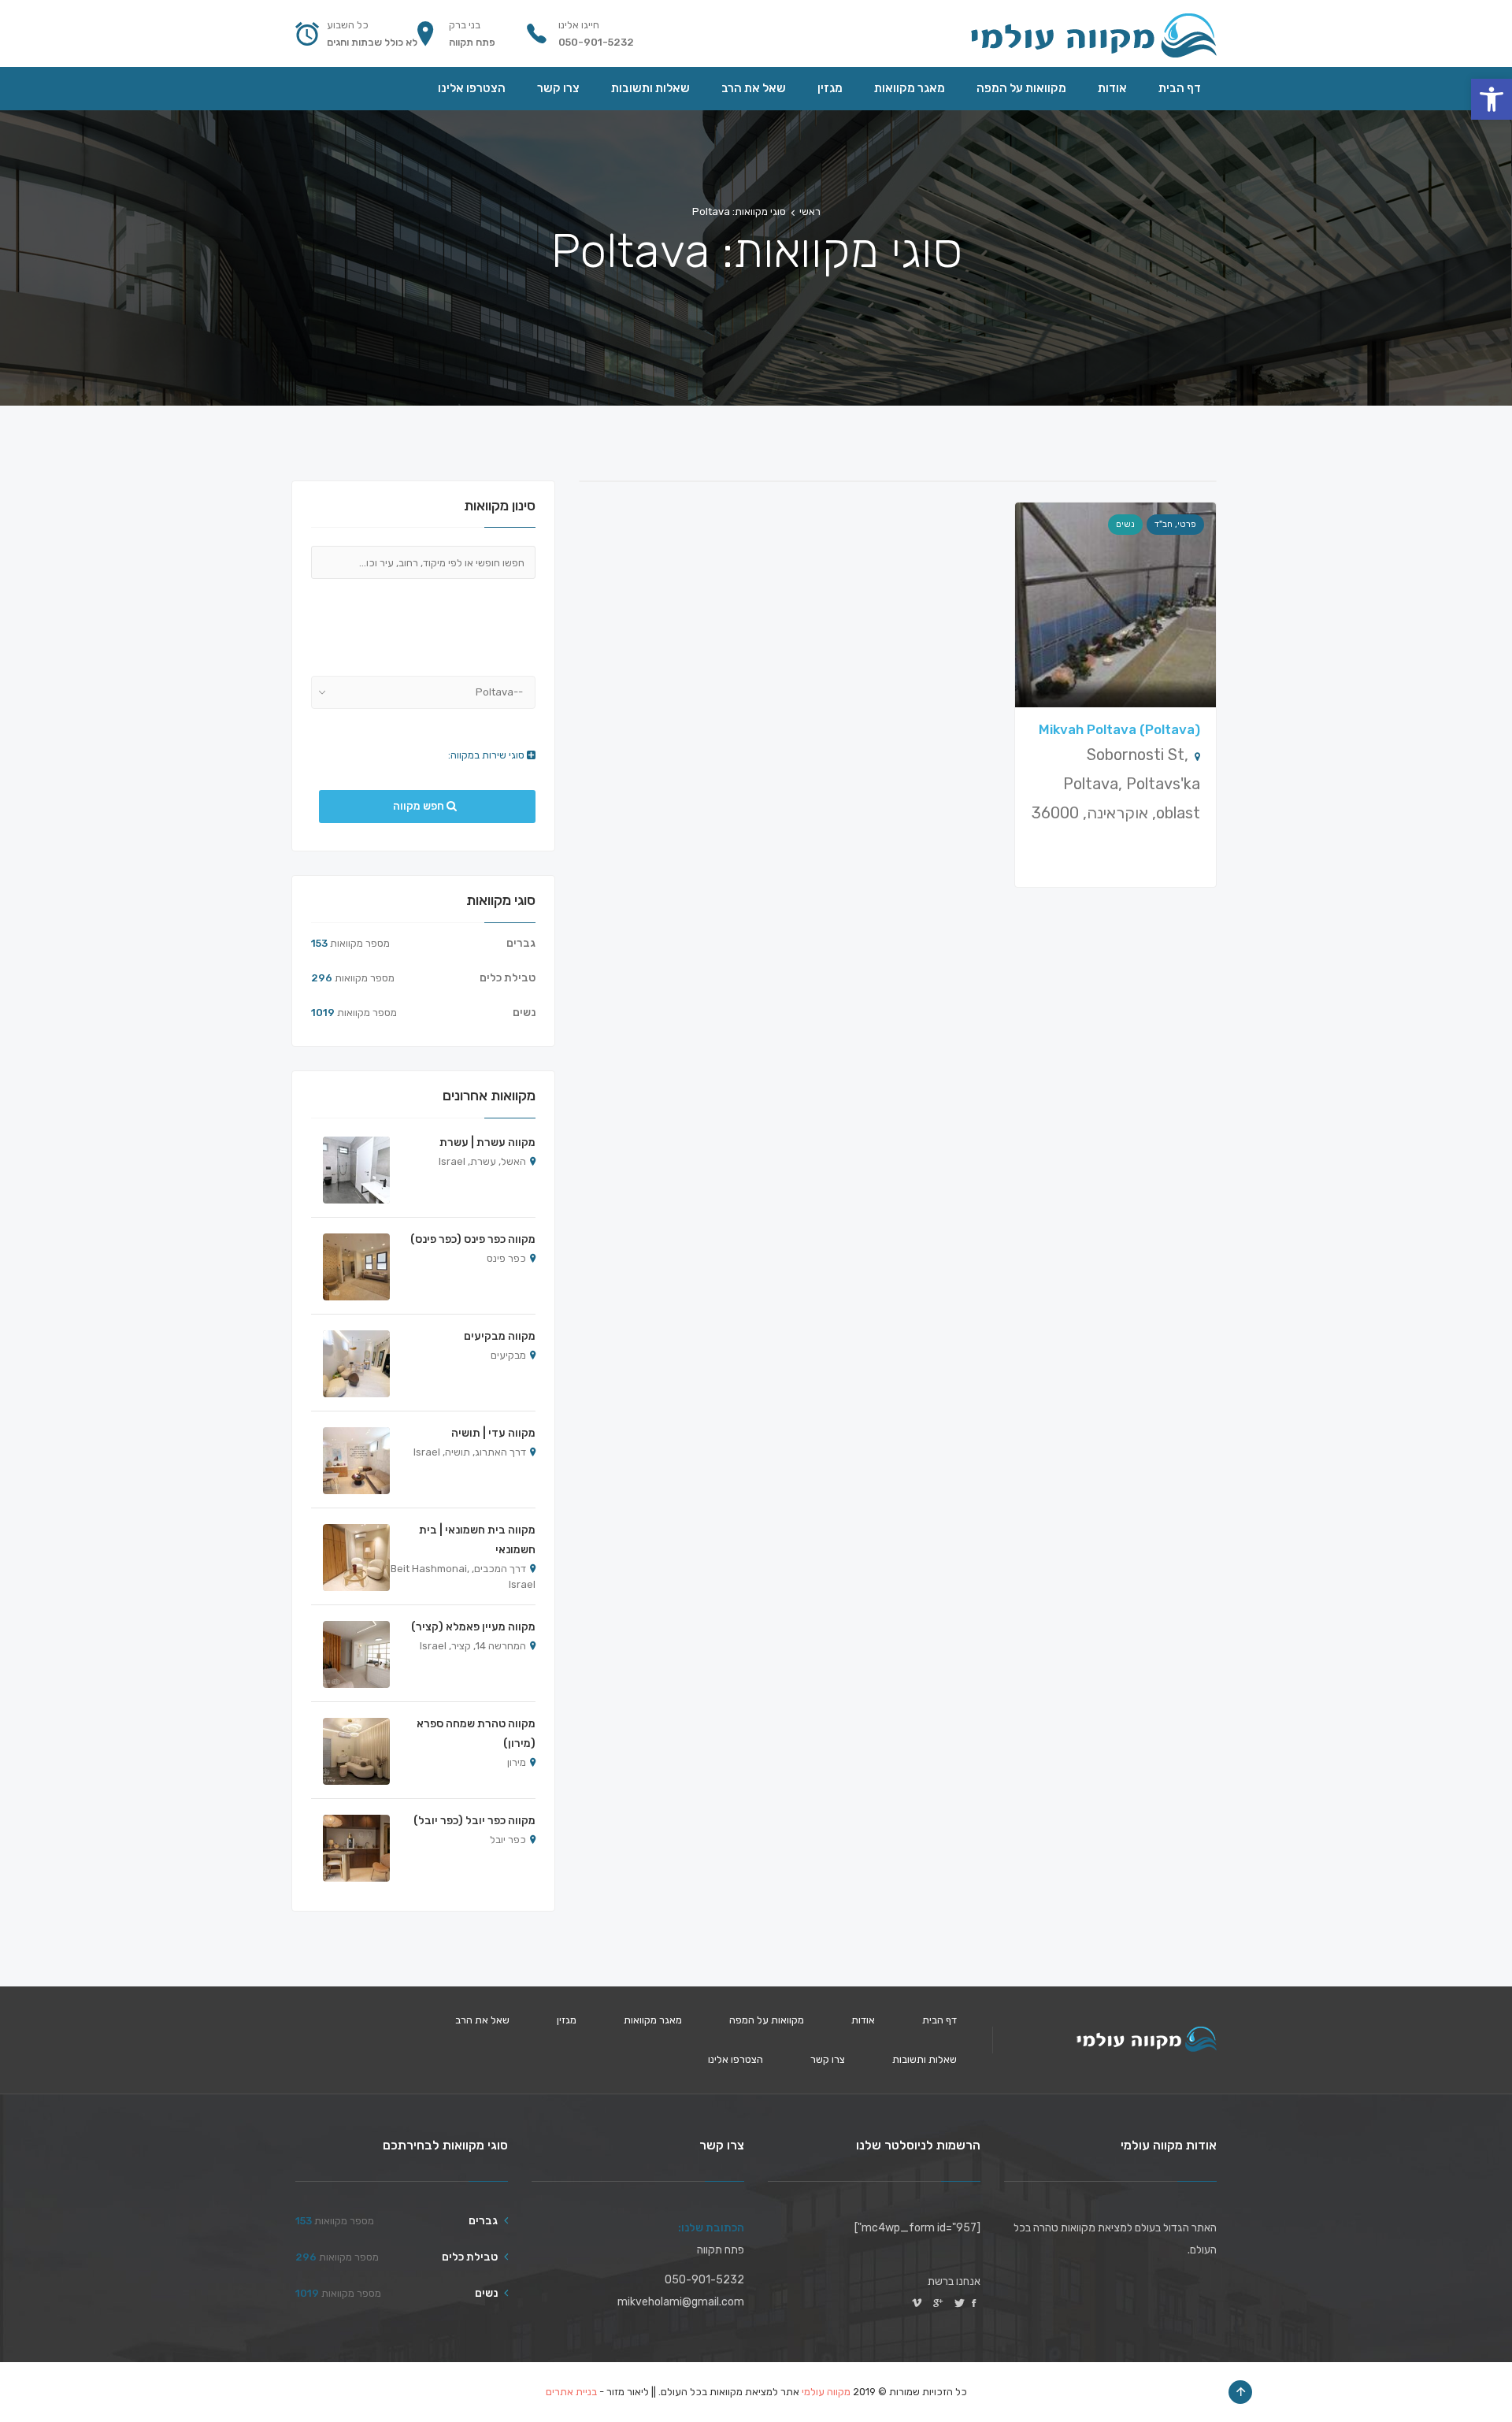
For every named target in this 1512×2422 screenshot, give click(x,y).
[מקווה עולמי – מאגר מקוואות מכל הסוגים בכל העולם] (1093, 33)
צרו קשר (828, 2059)
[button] (1492, 99)
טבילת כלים (508, 978)
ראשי (810, 211)
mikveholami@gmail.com (681, 2302)
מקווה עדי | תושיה (493, 1433)
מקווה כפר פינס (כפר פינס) (473, 1239)
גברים (521, 943)
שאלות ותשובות (925, 2059)
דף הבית (939, 2020)
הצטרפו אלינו (736, 2059)
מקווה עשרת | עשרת (487, 1142)
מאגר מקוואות (653, 2020)
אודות (863, 2020)
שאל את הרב (482, 2020)
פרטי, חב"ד (1175, 524)
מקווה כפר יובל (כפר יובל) (474, 1821)
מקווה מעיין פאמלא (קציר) (473, 1627)
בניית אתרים (571, 2392)
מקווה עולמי (826, 2392)
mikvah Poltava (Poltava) (1119, 729)
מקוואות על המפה (767, 2020)
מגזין (567, 2020)
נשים (1125, 524)
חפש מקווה (420, 806)
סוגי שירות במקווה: (487, 755)
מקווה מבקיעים (500, 1336)
